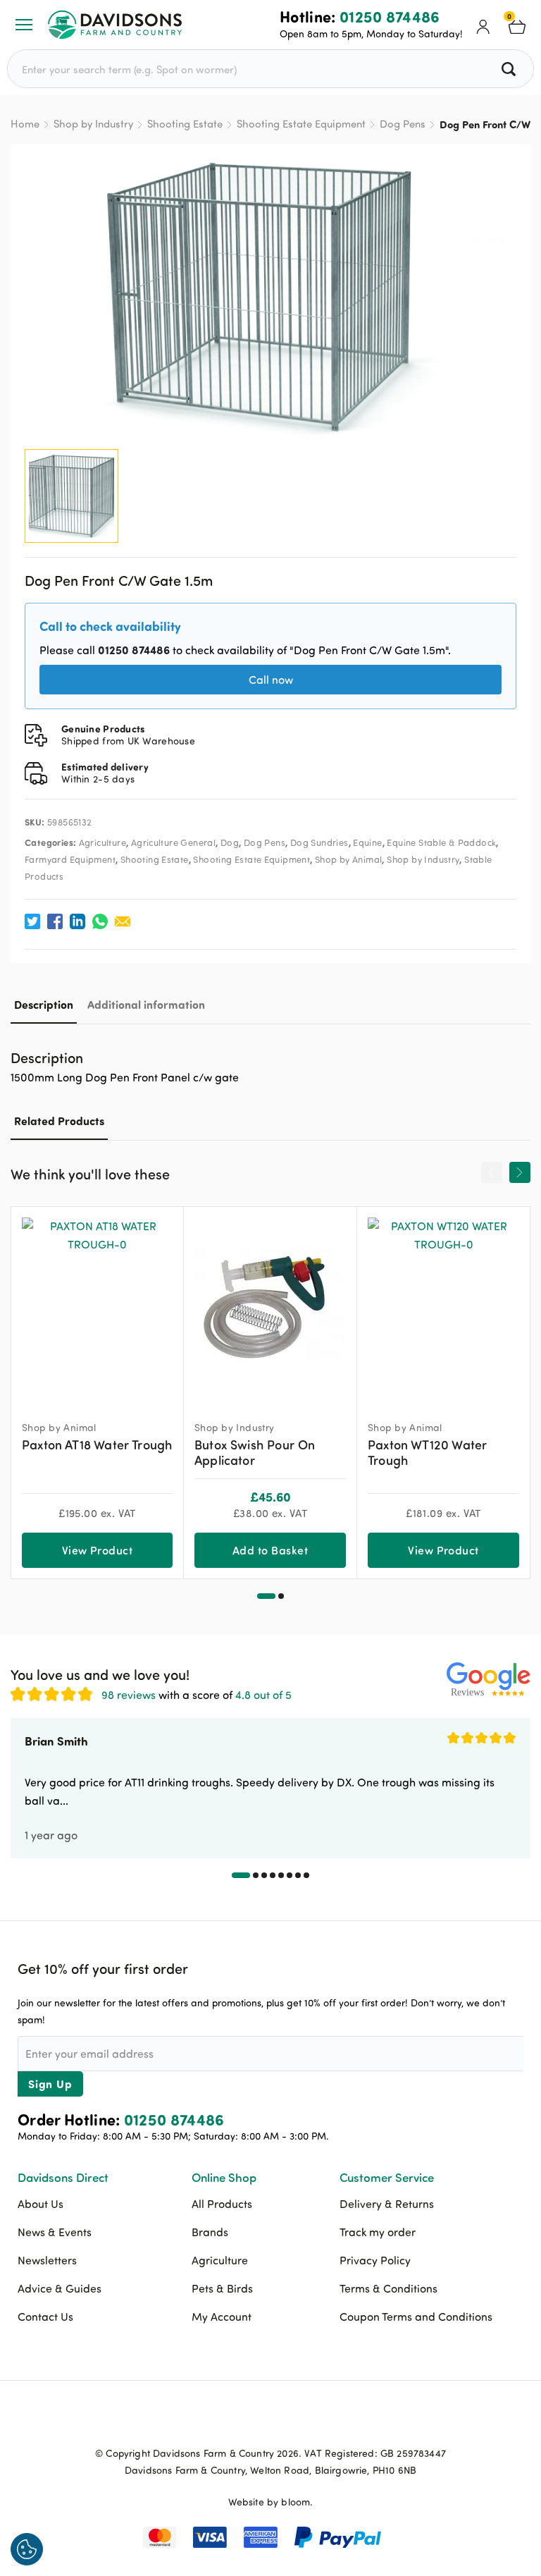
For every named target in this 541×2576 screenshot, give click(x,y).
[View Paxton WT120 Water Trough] (443, 1307)
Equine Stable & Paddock (441, 842)
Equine (367, 842)
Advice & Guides (60, 2288)
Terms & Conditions (388, 2288)
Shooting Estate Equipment (301, 124)
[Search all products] (510, 69)
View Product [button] (98, 1550)
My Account (222, 2317)
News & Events (55, 2232)
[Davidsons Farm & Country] (115, 25)
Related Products (59, 1121)
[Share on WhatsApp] (100, 921)
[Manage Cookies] (27, 2549)
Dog (230, 842)
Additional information (146, 1004)
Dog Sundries (319, 842)
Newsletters (47, 2260)
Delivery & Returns (387, 2204)
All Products (222, 2204)
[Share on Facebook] (55, 921)
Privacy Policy (375, 2260)
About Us (41, 2204)
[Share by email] (123, 921)
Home (25, 124)
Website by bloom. (271, 2502)
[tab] (44, 1004)
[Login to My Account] (483, 25)
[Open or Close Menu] (24, 25)
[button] (266, 1596)
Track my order (378, 2232)
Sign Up (50, 2084)
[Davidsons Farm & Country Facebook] (235, 2420)
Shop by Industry (93, 124)
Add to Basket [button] (270, 1550)
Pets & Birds (222, 2288)
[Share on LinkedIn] (77, 921)
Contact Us (45, 2317)
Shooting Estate (185, 124)
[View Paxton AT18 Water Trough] (97, 1307)
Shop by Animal (348, 859)
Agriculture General (173, 842)
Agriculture (102, 842)
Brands (210, 2232)
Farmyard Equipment (70, 859)
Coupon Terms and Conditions (416, 2317)
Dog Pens (403, 124)
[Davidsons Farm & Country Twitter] (270, 2420)
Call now (271, 680)
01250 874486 (390, 16)
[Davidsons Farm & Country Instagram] (306, 2420)
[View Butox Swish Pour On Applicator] (270, 1307)
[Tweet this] (32, 921)
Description (44, 1004)
